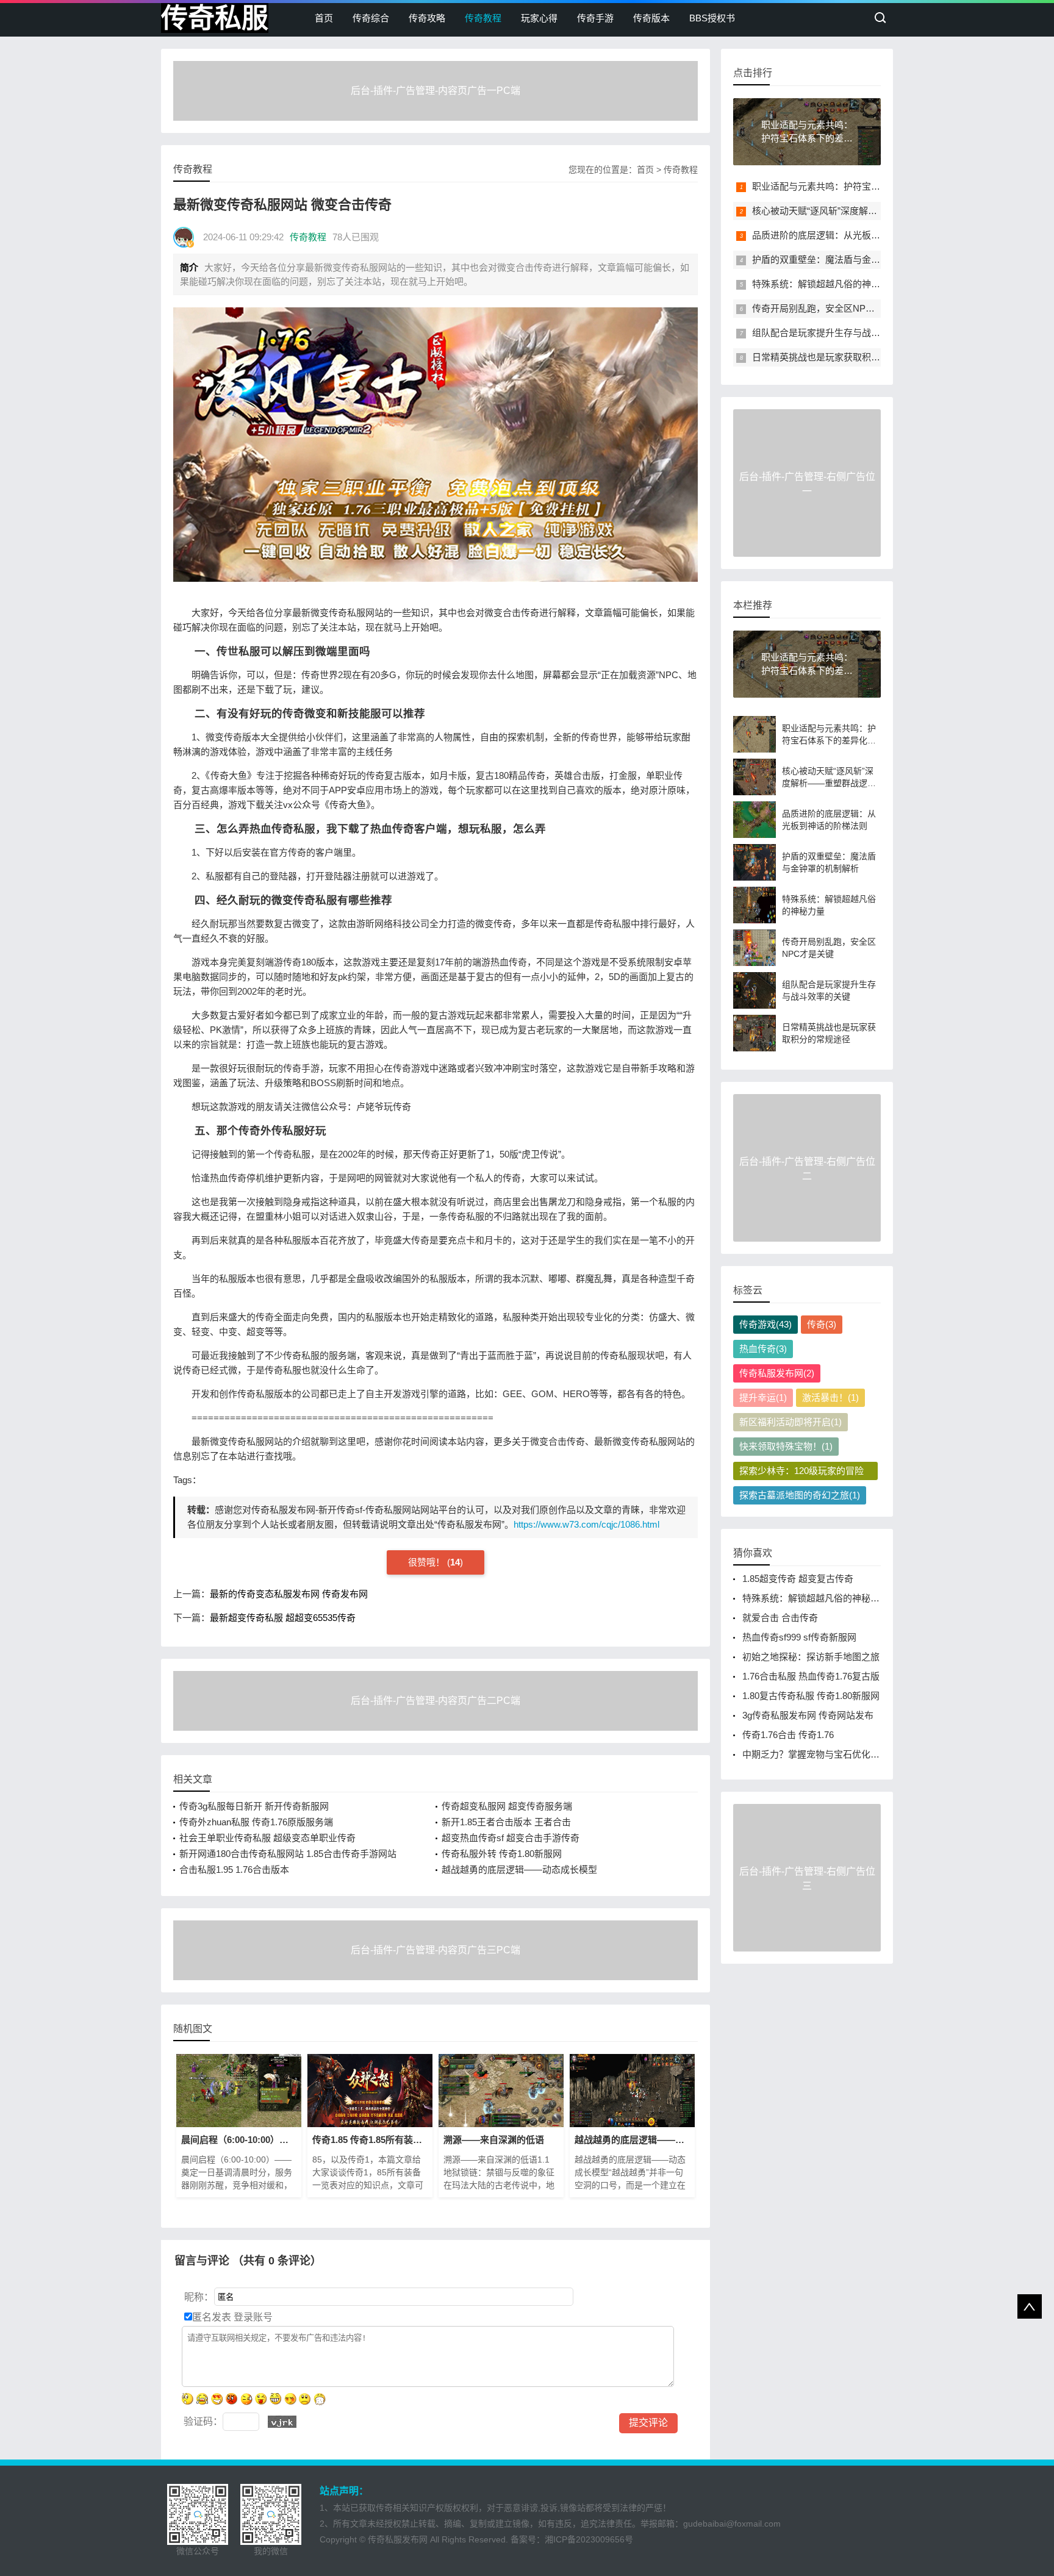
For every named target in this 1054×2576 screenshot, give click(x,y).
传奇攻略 (427, 18)
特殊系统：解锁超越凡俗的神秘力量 (825, 284)
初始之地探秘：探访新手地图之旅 (811, 1657)
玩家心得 (539, 18)
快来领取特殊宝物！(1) (786, 1446)
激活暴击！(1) (830, 1397)
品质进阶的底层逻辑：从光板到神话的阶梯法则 (848, 235)
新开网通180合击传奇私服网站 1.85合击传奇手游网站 (288, 1854)
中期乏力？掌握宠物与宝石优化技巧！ (820, 1754)
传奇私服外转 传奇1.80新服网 (502, 1854)
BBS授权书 (712, 18)
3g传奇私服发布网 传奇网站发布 (808, 1715)
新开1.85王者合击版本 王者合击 (506, 1822)
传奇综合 (371, 18)
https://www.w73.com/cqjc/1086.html (586, 1524)
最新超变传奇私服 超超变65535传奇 (283, 1618)
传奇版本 (651, 18)
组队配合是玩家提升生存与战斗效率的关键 (839, 333)
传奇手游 (595, 18)
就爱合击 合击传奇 (780, 1618)
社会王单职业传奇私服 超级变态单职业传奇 (267, 1838)
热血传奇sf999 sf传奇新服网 (799, 1637)
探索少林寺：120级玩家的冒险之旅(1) (801, 1473)
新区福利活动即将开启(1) (790, 1422)
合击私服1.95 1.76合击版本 (234, 1869)
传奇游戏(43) (765, 1324)
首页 (324, 18)
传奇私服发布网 (398, 2539)
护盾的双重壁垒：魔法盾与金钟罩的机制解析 (844, 259)
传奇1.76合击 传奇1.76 (788, 1735)
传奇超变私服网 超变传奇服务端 (507, 1806)
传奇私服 (215, 18)
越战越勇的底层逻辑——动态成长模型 (519, 1869)
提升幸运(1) (763, 1397)
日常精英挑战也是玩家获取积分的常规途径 (839, 357)
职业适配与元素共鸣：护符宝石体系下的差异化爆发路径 (866, 186)
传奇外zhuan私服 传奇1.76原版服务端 (256, 1822)
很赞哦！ (428, 1562)
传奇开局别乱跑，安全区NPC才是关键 (830, 308)
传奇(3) (822, 1324)
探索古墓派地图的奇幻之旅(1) (800, 1495)
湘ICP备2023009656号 (589, 2539)
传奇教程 (483, 18)
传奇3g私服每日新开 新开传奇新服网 (254, 1806)
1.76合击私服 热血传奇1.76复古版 (811, 1676)
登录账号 (252, 2317)
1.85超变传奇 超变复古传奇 (798, 1579)
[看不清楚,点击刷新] (282, 2422)
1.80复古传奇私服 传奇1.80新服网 (811, 1696)
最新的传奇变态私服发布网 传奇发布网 (289, 1594)
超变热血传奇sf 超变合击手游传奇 (511, 1838)
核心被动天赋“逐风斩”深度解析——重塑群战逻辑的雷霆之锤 (874, 211)
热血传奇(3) (763, 1349)
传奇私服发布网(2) (777, 1373)
